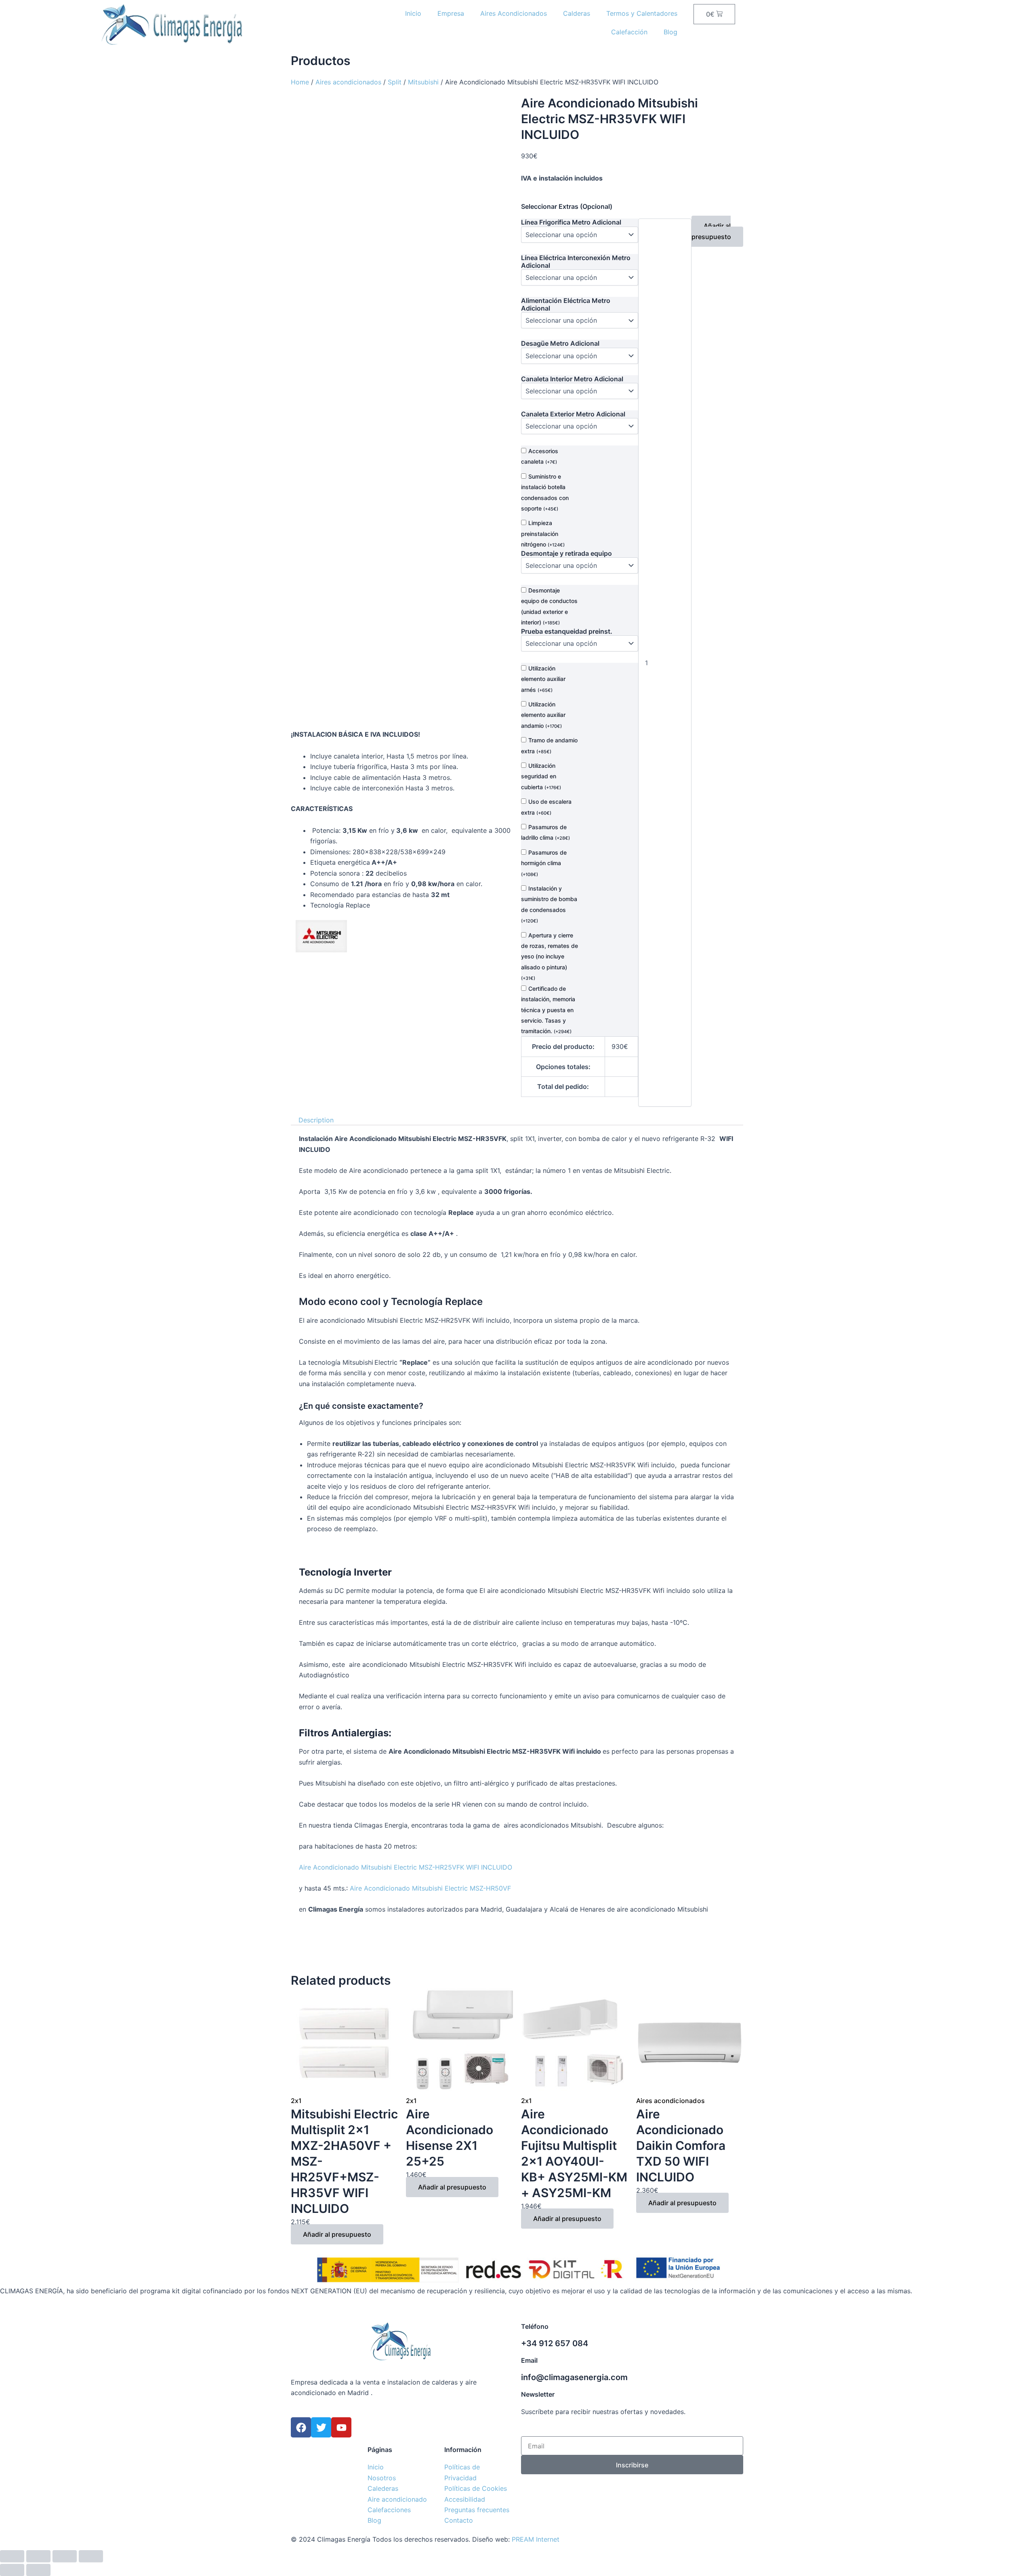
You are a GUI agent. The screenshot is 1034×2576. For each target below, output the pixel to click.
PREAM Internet (536, 2539)
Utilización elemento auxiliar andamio (543, 715)
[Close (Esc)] (12, 2556)
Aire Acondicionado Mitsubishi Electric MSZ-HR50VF (430, 1888)
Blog (670, 32)
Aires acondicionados (348, 82)
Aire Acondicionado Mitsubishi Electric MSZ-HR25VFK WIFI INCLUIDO (406, 1867)
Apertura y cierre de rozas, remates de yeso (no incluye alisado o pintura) (550, 957)
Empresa (451, 13)
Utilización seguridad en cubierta (541, 776)
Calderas (577, 13)
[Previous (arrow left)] (12, 2570)
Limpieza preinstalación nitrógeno (543, 534)
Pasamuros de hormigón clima (544, 863)
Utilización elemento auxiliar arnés (543, 679)
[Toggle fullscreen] (65, 2556)
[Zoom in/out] (91, 2556)
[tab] (316, 1120)
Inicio (413, 13)
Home (300, 82)
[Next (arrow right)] (38, 2570)
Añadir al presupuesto (711, 231)
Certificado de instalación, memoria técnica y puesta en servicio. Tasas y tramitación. (548, 1010)
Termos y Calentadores (642, 13)
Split (395, 82)
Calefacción (629, 32)
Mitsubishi (423, 82)
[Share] (38, 2556)
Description (316, 1120)
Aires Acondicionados (514, 13)
